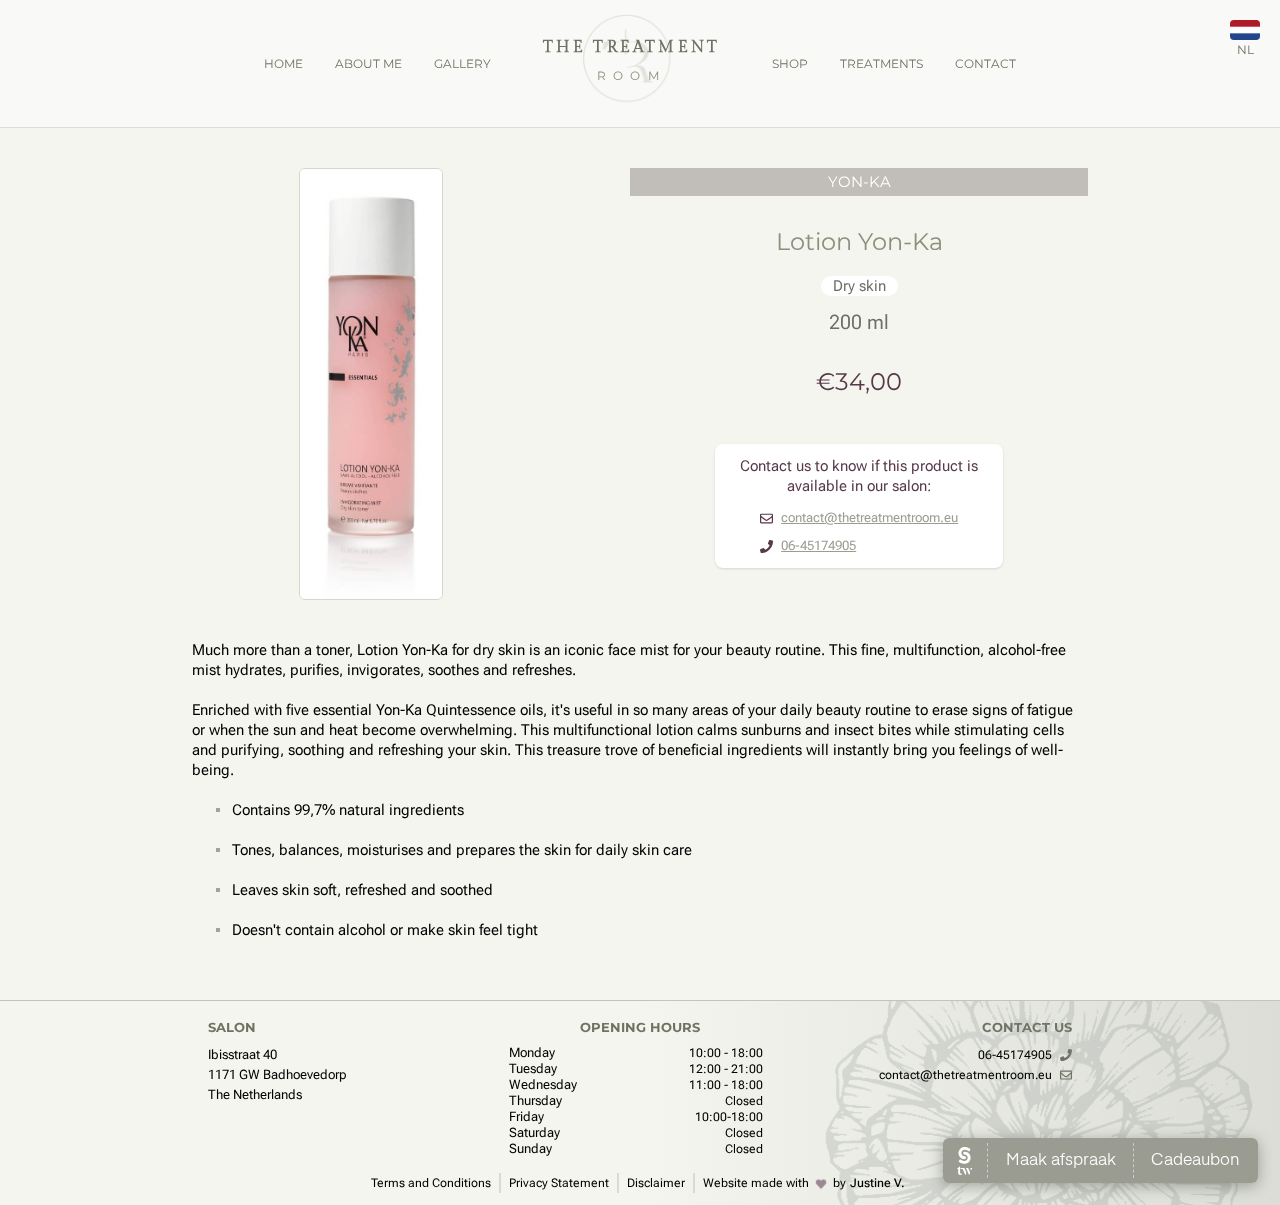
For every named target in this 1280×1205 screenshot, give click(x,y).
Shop (790, 63)
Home (283, 63)
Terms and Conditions (431, 1183)
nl (1245, 49)
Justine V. (877, 1183)
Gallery (462, 63)
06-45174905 (818, 545)
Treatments (881, 63)
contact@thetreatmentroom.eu (869, 517)
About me (368, 63)
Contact (985, 63)
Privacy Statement (559, 1183)
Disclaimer (656, 1183)
